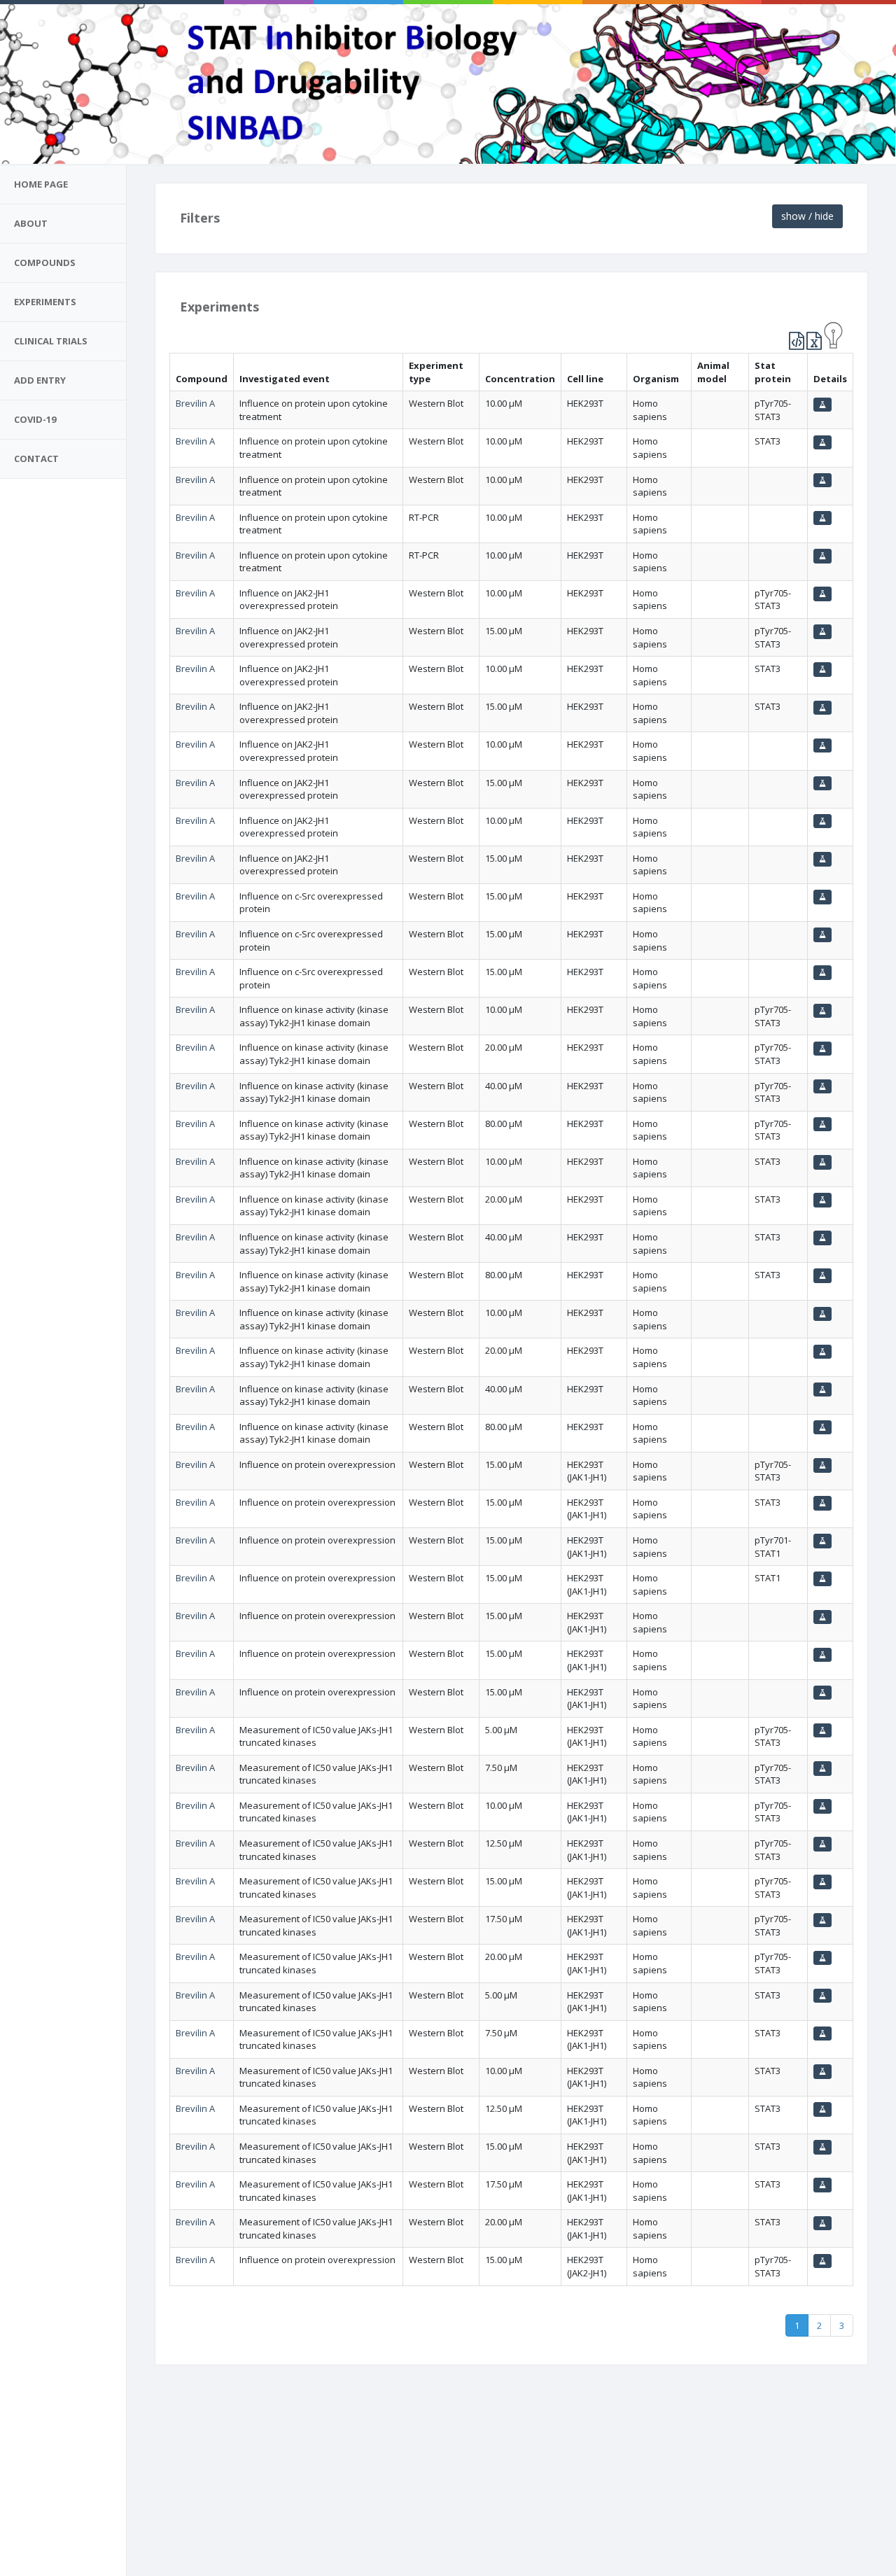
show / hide (807, 216)
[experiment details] (822, 405)
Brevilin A (195, 403)
